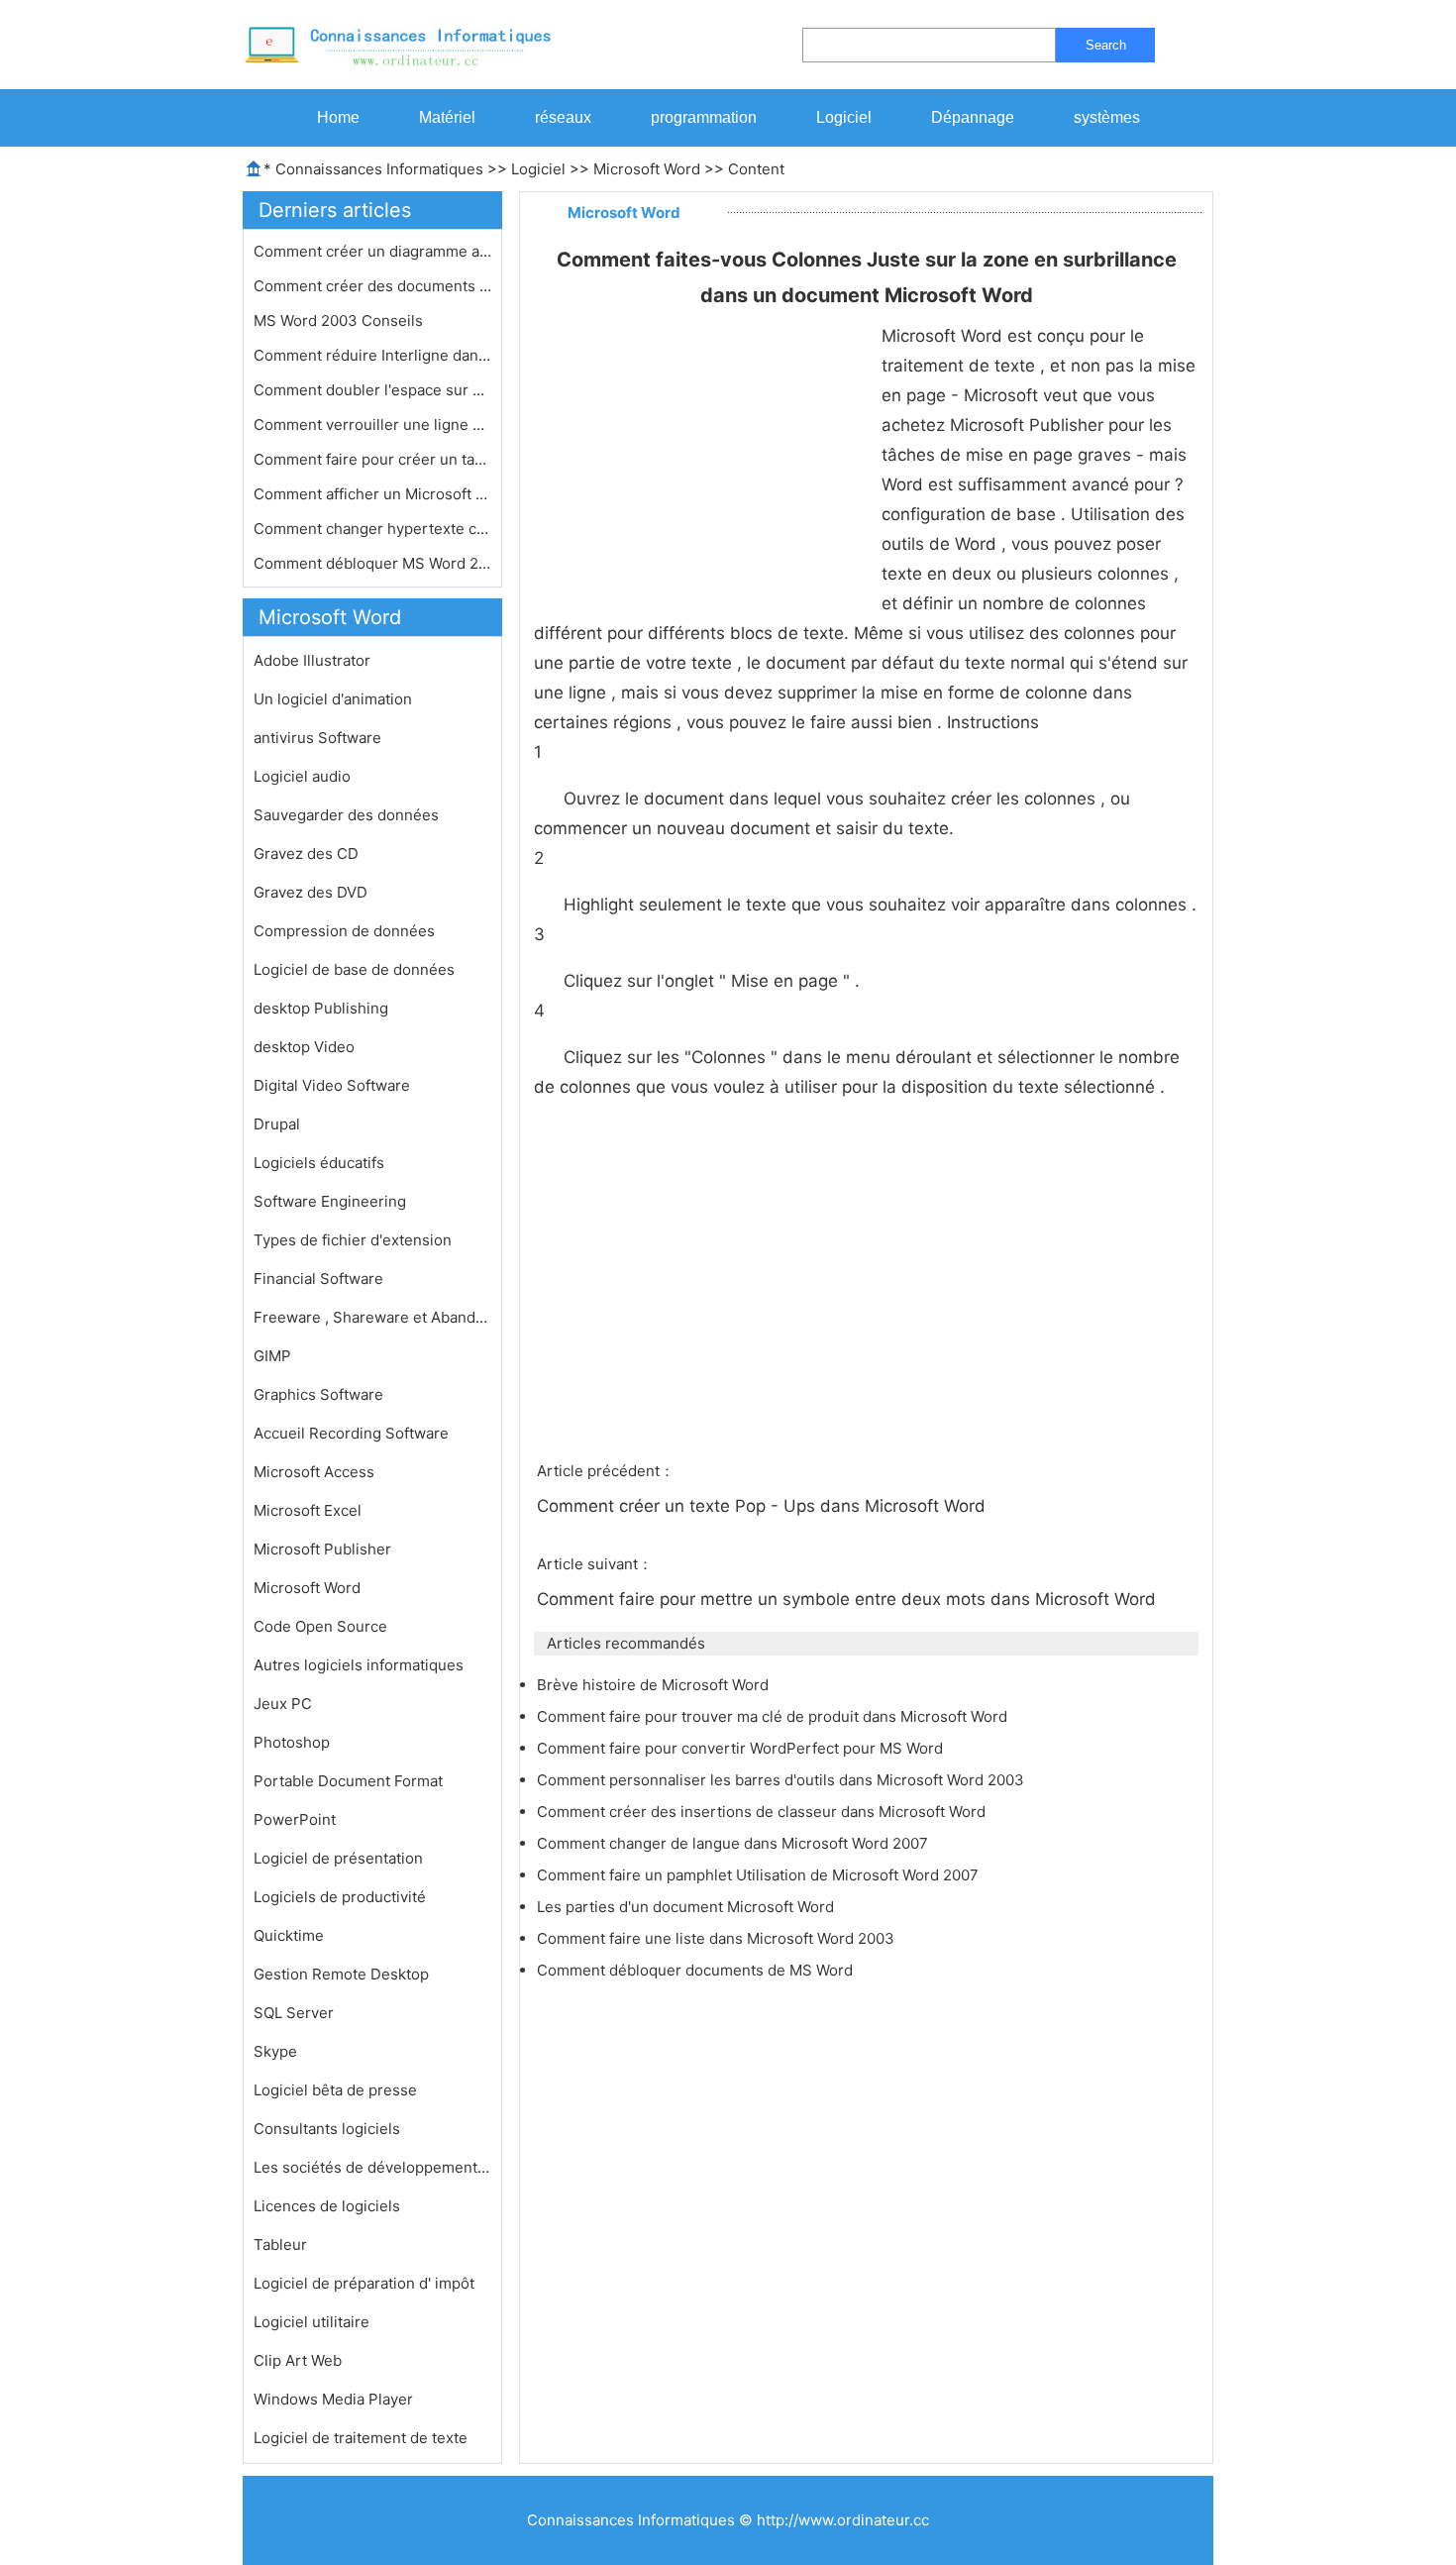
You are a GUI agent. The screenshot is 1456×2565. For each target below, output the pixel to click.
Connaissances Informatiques (379, 169)
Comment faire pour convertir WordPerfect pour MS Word (742, 1748)
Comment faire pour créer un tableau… (372, 459)
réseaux (563, 117)
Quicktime (289, 1935)
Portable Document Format (348, 1781)
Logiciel (844, 117)
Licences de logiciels (327, 2206)
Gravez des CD (306, 854)
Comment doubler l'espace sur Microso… (372, 390)
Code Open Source (320, 1626)
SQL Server (294, 2013)
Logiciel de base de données (354, 969)
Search (1106, 45)
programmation (704, 117)
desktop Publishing (321, 1008)
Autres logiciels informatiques (359, 1665)
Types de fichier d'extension (353, 1240)
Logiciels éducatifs (319, 1163)
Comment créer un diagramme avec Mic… (372, 251)
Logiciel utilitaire (312, 2322)
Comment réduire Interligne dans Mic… (372, 355)
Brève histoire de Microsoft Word (655, 1685)
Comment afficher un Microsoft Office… (372, 494)
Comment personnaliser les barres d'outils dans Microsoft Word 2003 (782, 1780)
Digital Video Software (332, 1085)
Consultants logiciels (327, 2129)
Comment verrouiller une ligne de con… (372, 425)
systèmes (1107, 117)
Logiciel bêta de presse (335, 2090)
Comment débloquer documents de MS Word (697, 1970)
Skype (275, 2051)
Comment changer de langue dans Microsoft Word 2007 (734, 1843)
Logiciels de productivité (340, 1897)
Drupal (277, 1124)
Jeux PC (283, 1704)
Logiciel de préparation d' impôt (364, 2283)
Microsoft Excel (308, 1510)
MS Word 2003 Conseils (340, 321)
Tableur (280, 2244)
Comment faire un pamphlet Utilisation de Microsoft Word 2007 (760, 1875)
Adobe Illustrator (312, 660)
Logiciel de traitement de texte (361, 2438)
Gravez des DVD (311, 892)
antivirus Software (317, 738)
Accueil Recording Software (351, 1433)
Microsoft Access (314, 1472)
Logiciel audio (302, 776)
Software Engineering (330, 1201)
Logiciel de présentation (338, 1858)
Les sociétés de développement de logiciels (372, 2167)
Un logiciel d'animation (333, 699)
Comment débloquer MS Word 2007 (372, 563)
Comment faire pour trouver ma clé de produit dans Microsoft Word (774, 1716)
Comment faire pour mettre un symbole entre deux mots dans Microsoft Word (849, 1599)
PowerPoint (295, 1819)
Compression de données (344, 931)
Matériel (447, 117)
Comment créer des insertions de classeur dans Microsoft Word (763, 1812)
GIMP (272, 1356)
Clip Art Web (298, 2360)
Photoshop (292, 1742)
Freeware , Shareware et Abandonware (372, 1317)
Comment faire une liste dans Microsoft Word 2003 (718, 1938)
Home (338, 117)
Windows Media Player (333, 2399)
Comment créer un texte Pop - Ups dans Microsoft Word (764, 1506)
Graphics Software (318, 1394)
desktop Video (304, 1047)
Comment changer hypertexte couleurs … (372, 529)
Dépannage (973, 117)
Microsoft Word (647, 169)
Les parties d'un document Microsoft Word (687, 1907)
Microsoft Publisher (322, 1549)
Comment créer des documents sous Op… (372, 286)
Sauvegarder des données (346, 815)
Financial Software (318, 1279)
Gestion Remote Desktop (341, 1974)
